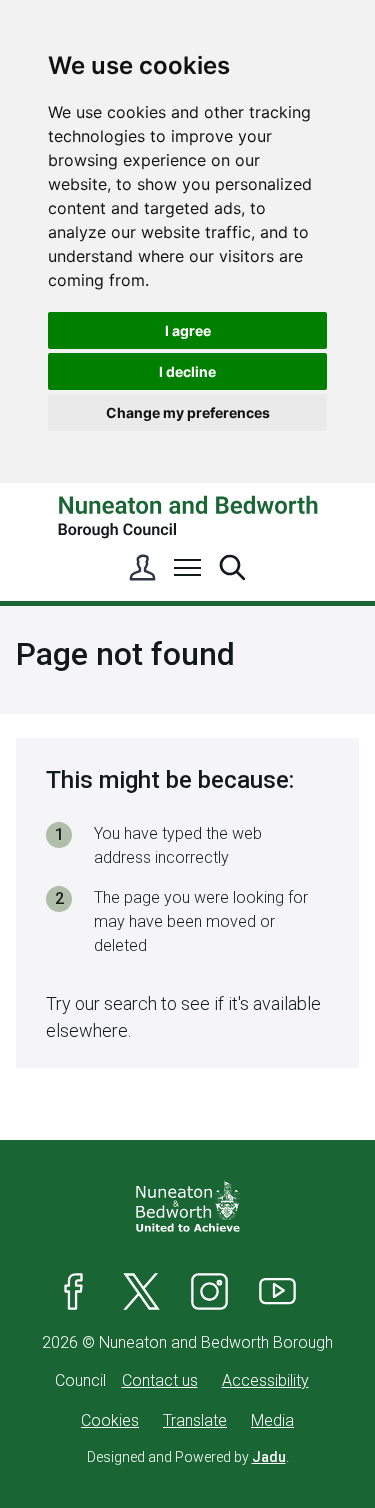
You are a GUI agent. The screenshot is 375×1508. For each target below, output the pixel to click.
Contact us (160, 1380)
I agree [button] (188, 330)
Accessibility (265, 1380)
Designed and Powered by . (188, 1457)
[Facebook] (74, 1291)
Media (272, 1420)
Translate (195, 1420)
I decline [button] (187, 371)
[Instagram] (210, 1291)
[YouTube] (278, 1291)
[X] (142, 1291)
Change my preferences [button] (188, 412)
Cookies (110, 1420)
